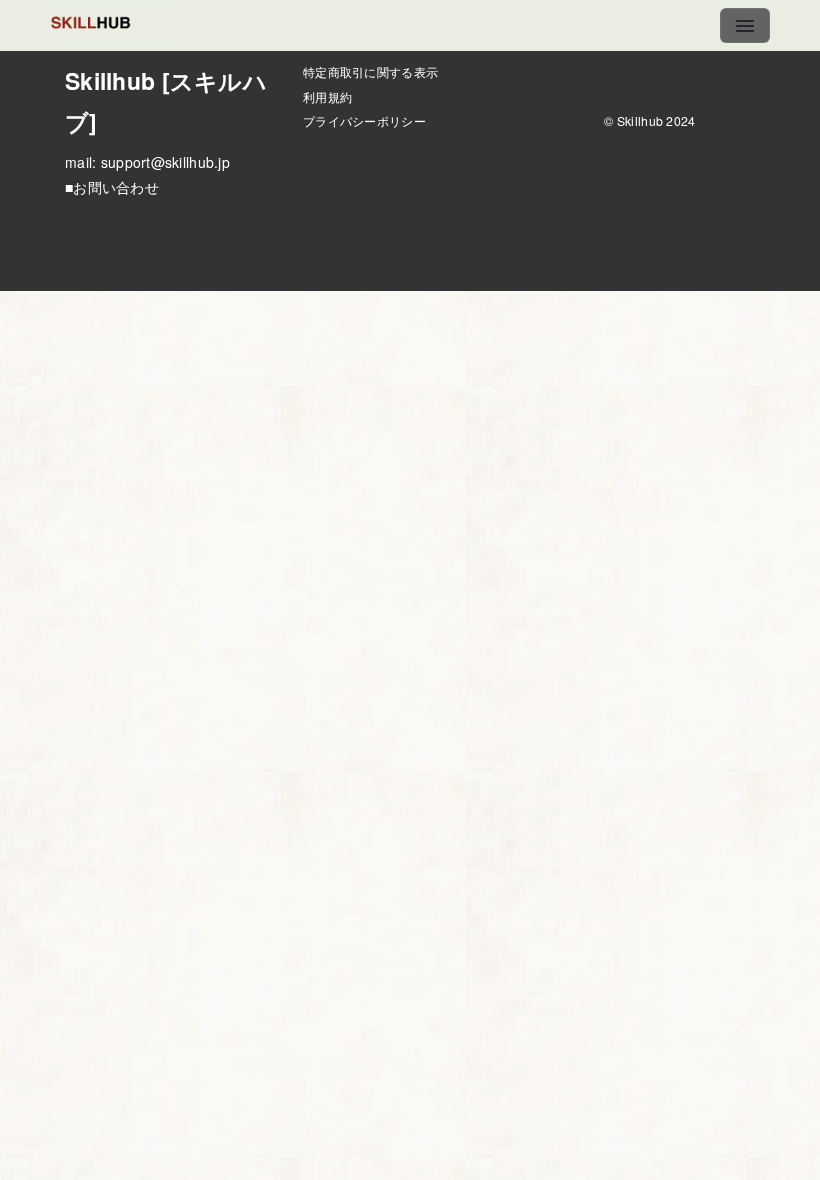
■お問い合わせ (112, 187)
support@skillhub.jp (165, 162)
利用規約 (327, 96)
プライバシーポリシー (364, 120)
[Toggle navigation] (745, 25)
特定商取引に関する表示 (370, 71)
